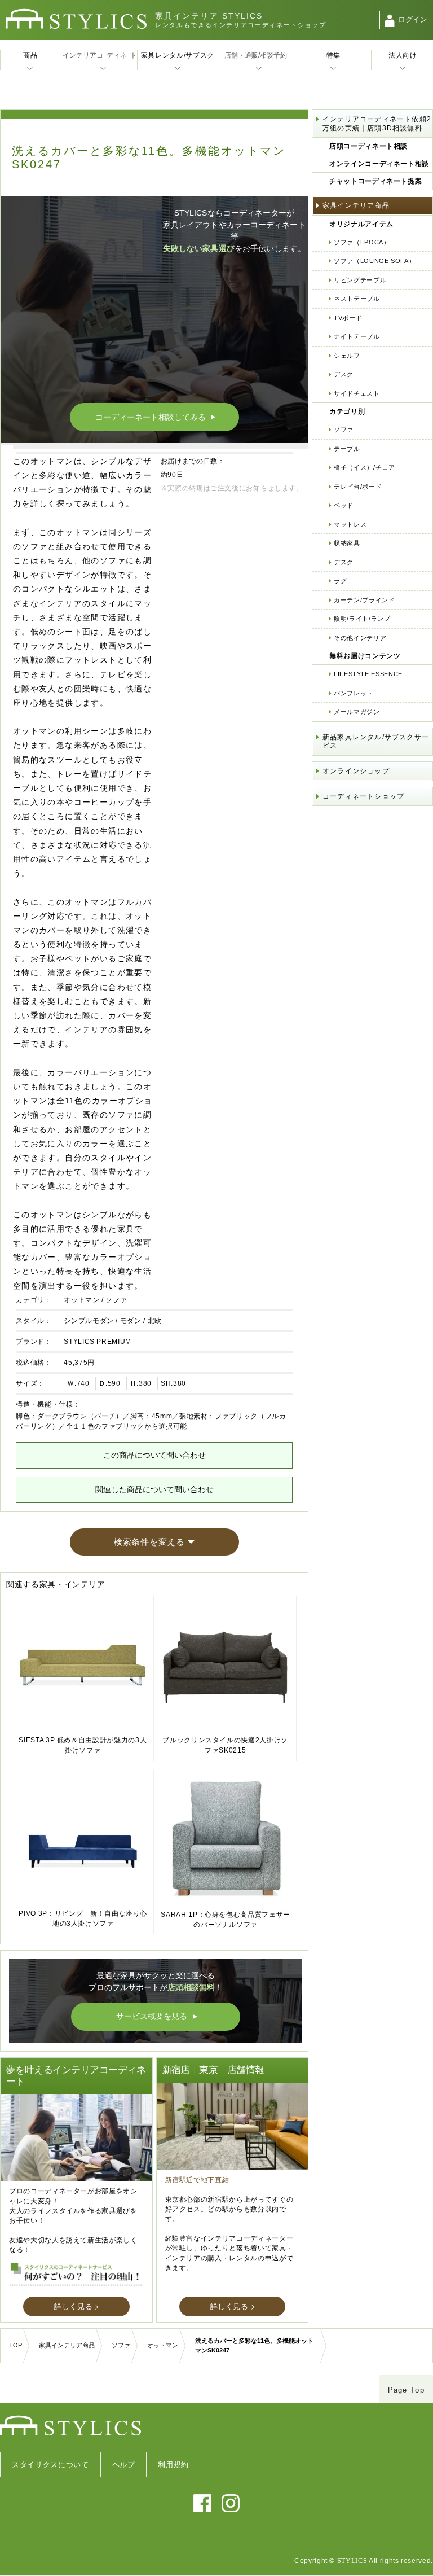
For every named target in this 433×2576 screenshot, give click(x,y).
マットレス (350, 524)
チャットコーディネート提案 (375, 181)
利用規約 (173, 2465)
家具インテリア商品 (356, 205)
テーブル (347, 449)
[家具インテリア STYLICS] (76, 19)
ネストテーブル (357, 299)
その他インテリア (360, 638)
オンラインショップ (356, 771)
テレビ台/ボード (358, 487)
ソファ (116, 1300)
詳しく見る (73, 2306)
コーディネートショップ (363, 796)
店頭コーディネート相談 (368, 146)
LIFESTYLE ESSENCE (368, 674)
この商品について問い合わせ (154, 1455)
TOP (16, 2345)
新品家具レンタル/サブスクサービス (376, 742)
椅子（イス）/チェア (364, 467)
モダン (131, 1321)
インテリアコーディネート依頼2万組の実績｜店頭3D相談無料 (377, 124)
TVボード (348, 318)
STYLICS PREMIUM (98, 1342)
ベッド (344, 505)
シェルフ (347, 356)
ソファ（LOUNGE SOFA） (374, 261)
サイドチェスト (357, 393)
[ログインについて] (390, 21)
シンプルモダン (89, 1321)
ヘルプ (124, 2465)
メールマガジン (357, 712)
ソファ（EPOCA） (362, 242)
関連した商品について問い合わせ (154, 1489)
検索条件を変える (149, 1542)
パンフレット (354, 693)
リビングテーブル (360, 280)
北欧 (155, 1321)
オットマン (81, 1300)
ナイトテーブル (357, 336)
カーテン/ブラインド (364, 600)
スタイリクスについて (50, 2465)
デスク (344, 374)
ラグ (340, 581)
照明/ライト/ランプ (362, 619)
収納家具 (347, 543)
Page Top (406, 2390)
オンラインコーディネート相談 (379, 164)
